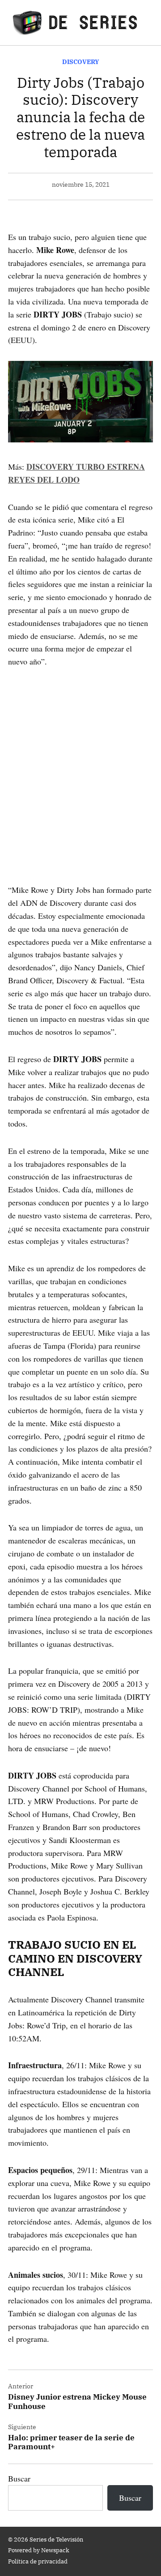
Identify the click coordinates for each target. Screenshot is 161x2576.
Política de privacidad (38, 2561)
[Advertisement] (80, 763)
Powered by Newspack (39, 2550)
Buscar (19, 2478)
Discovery (81, 62)
